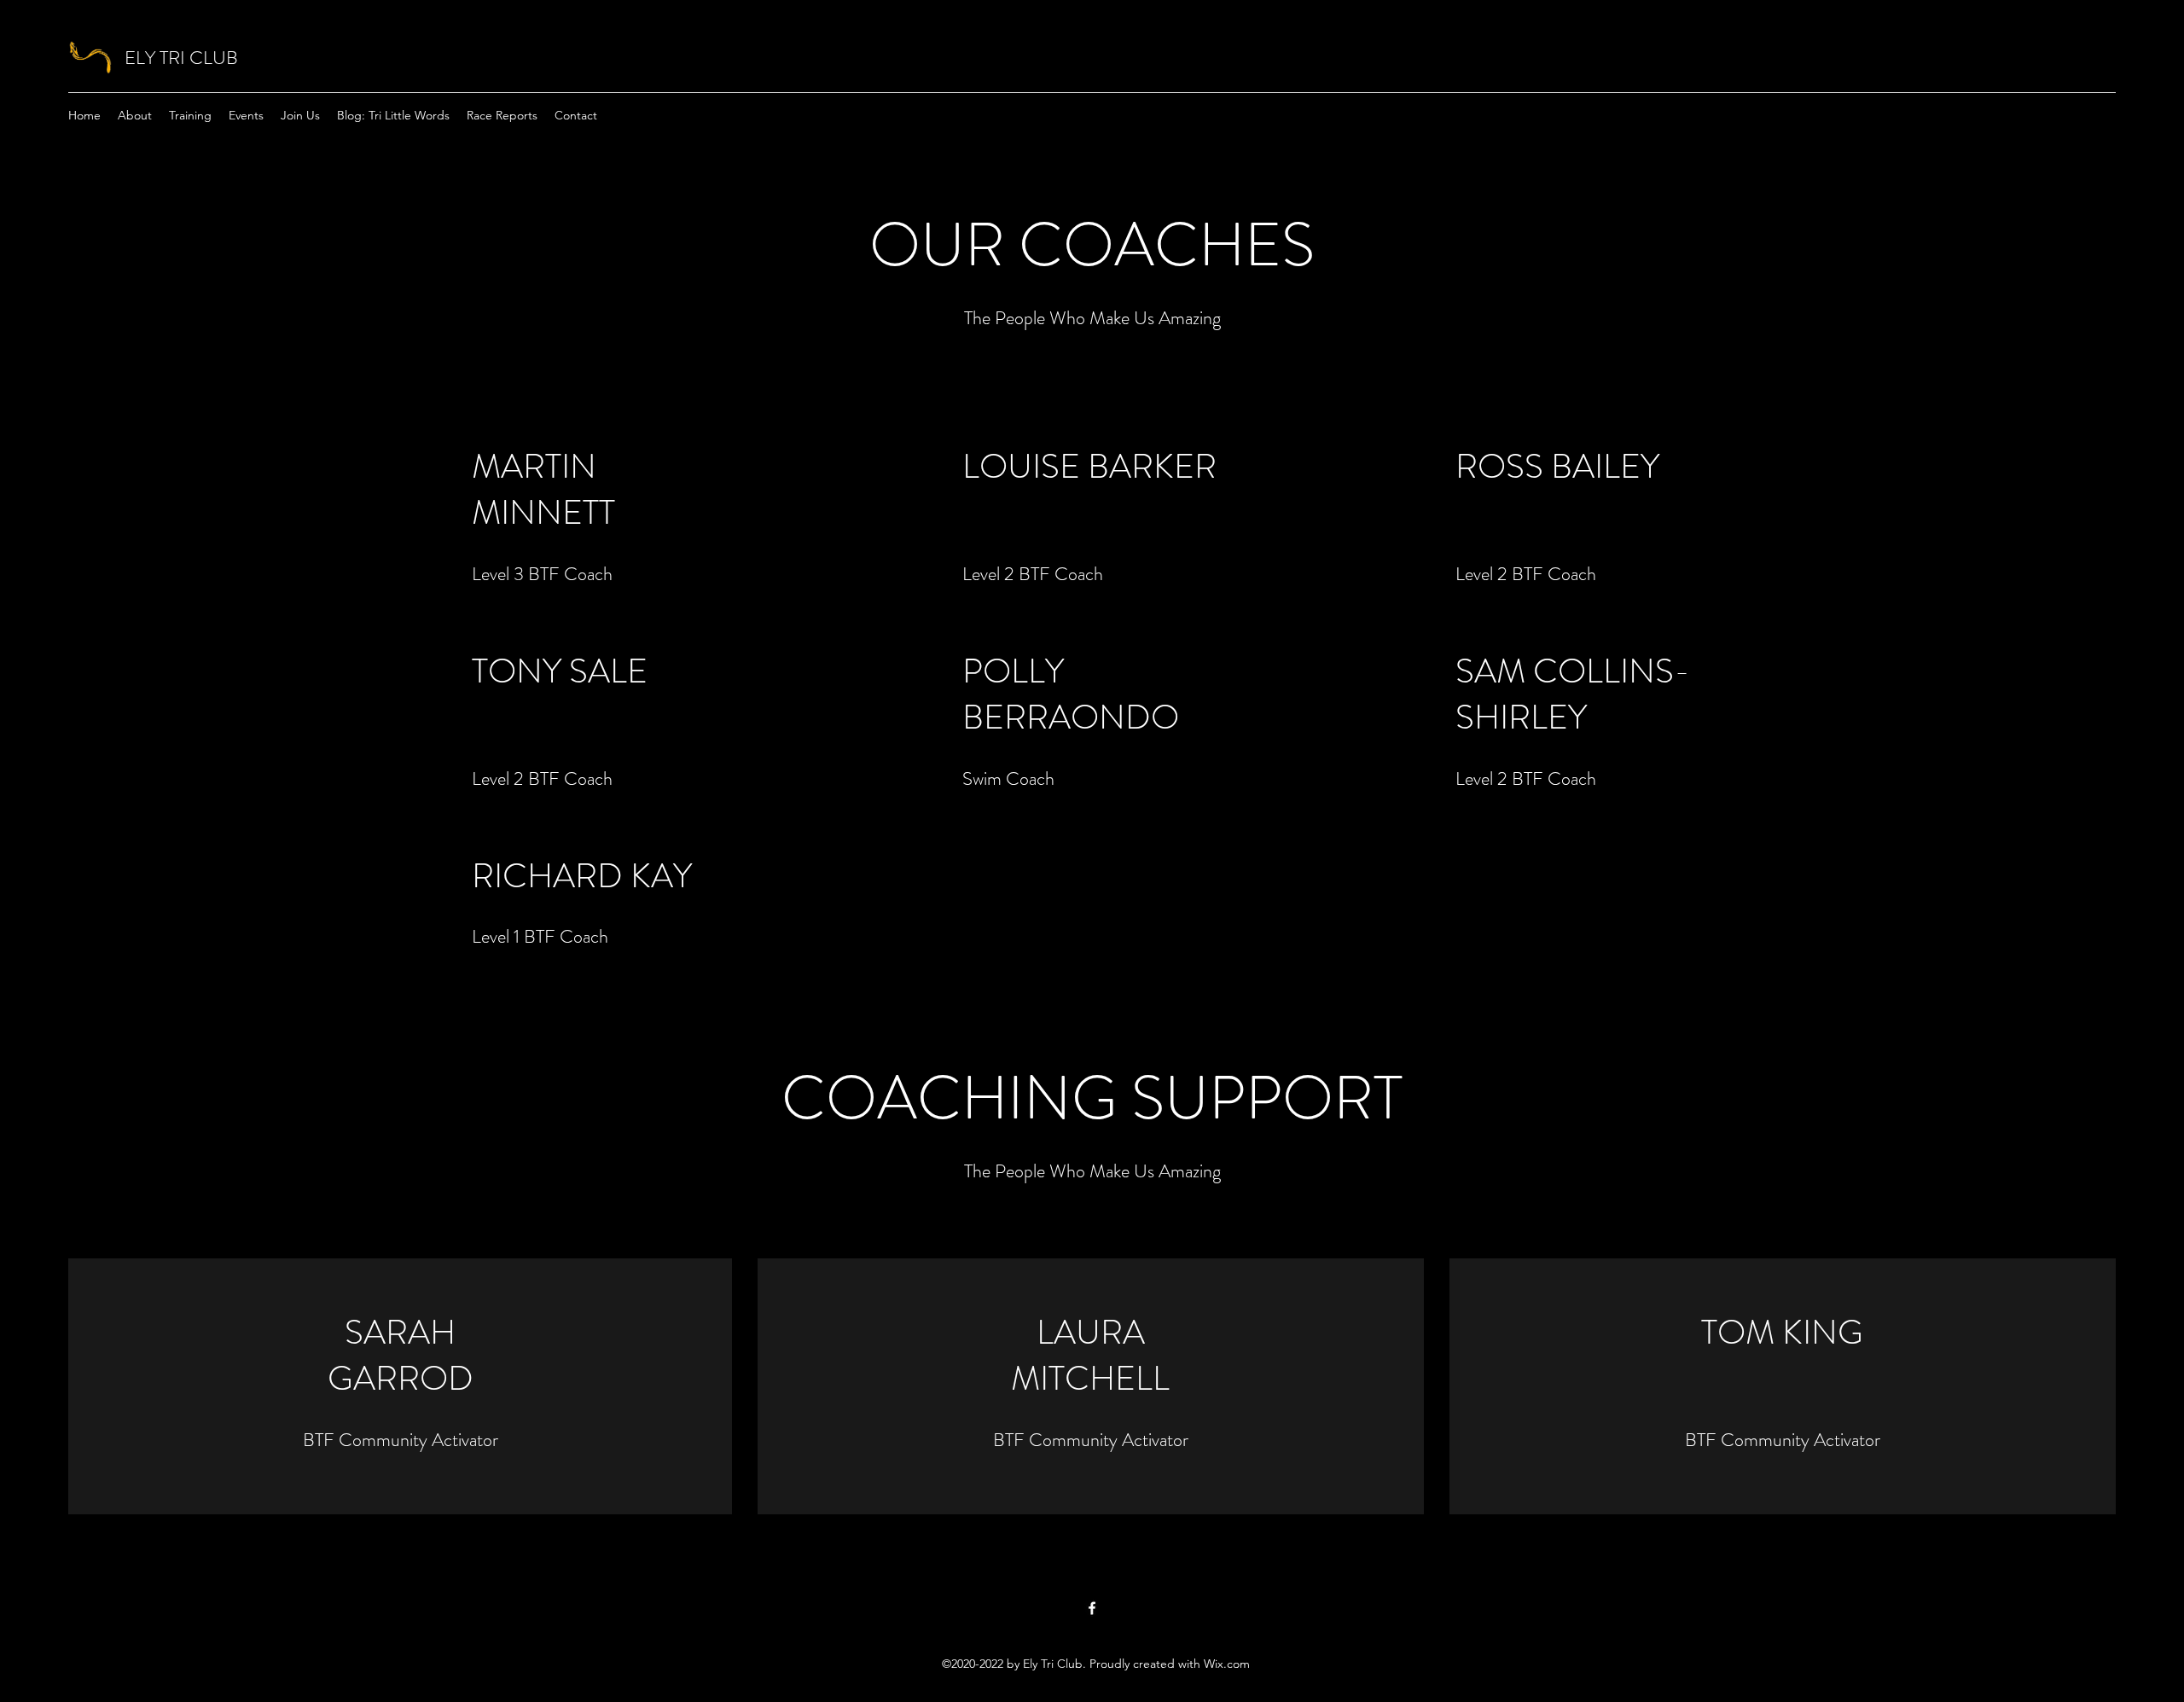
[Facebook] (1092, 1608)
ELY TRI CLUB (181, 58)
